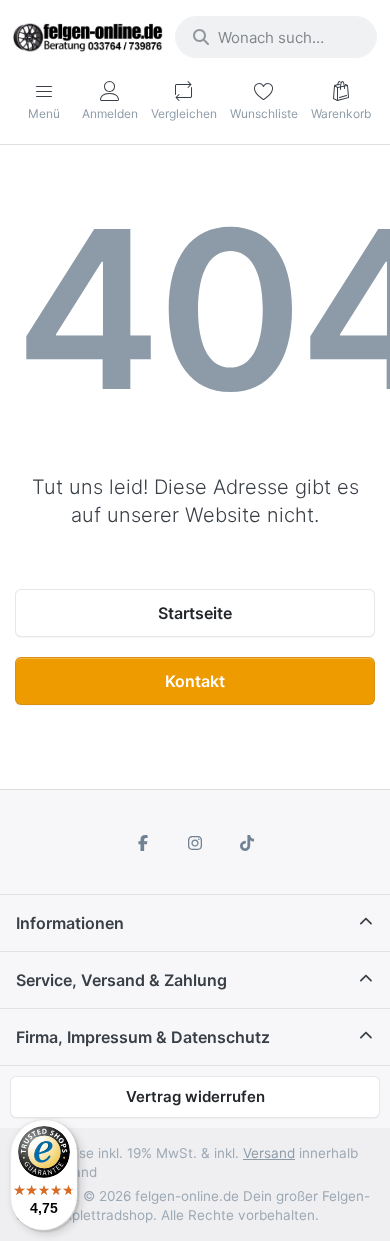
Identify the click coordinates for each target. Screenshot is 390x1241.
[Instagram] (195, 843)
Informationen (70, 923)
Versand (269, 1153)
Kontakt (195, 681)
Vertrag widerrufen (195, 1096)
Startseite (195, 613)
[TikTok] (247, 843)
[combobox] (276, 37)
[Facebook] (144, 843)
